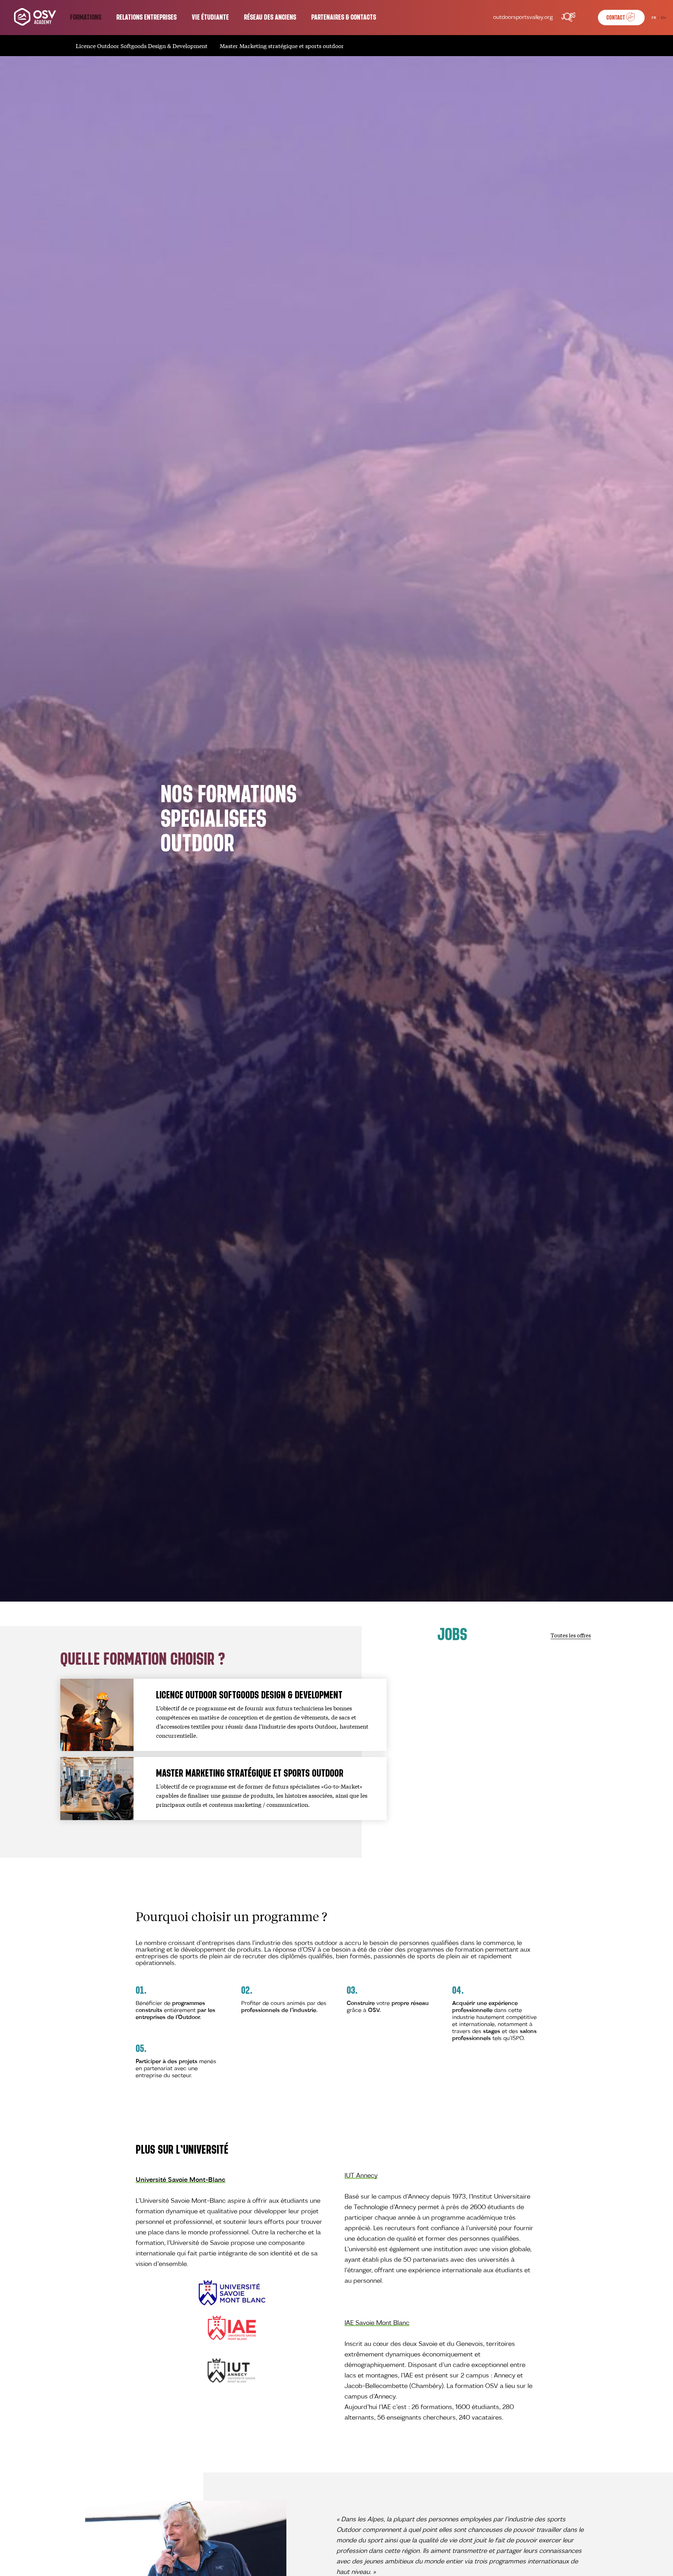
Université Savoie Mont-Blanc (181, 2180)
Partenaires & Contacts (344, 18)
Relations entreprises (147, 18)
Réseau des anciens (270, 18)
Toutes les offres (571, 1635)
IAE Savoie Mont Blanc (377, 2323)
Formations (86, 18)
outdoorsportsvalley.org (523, 18)
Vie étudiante (210, 18)
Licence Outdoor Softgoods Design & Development (142, 45)
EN (664, 18)
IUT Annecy (361, 2176)
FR (654, 18)
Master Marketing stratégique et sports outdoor (282, 45)
